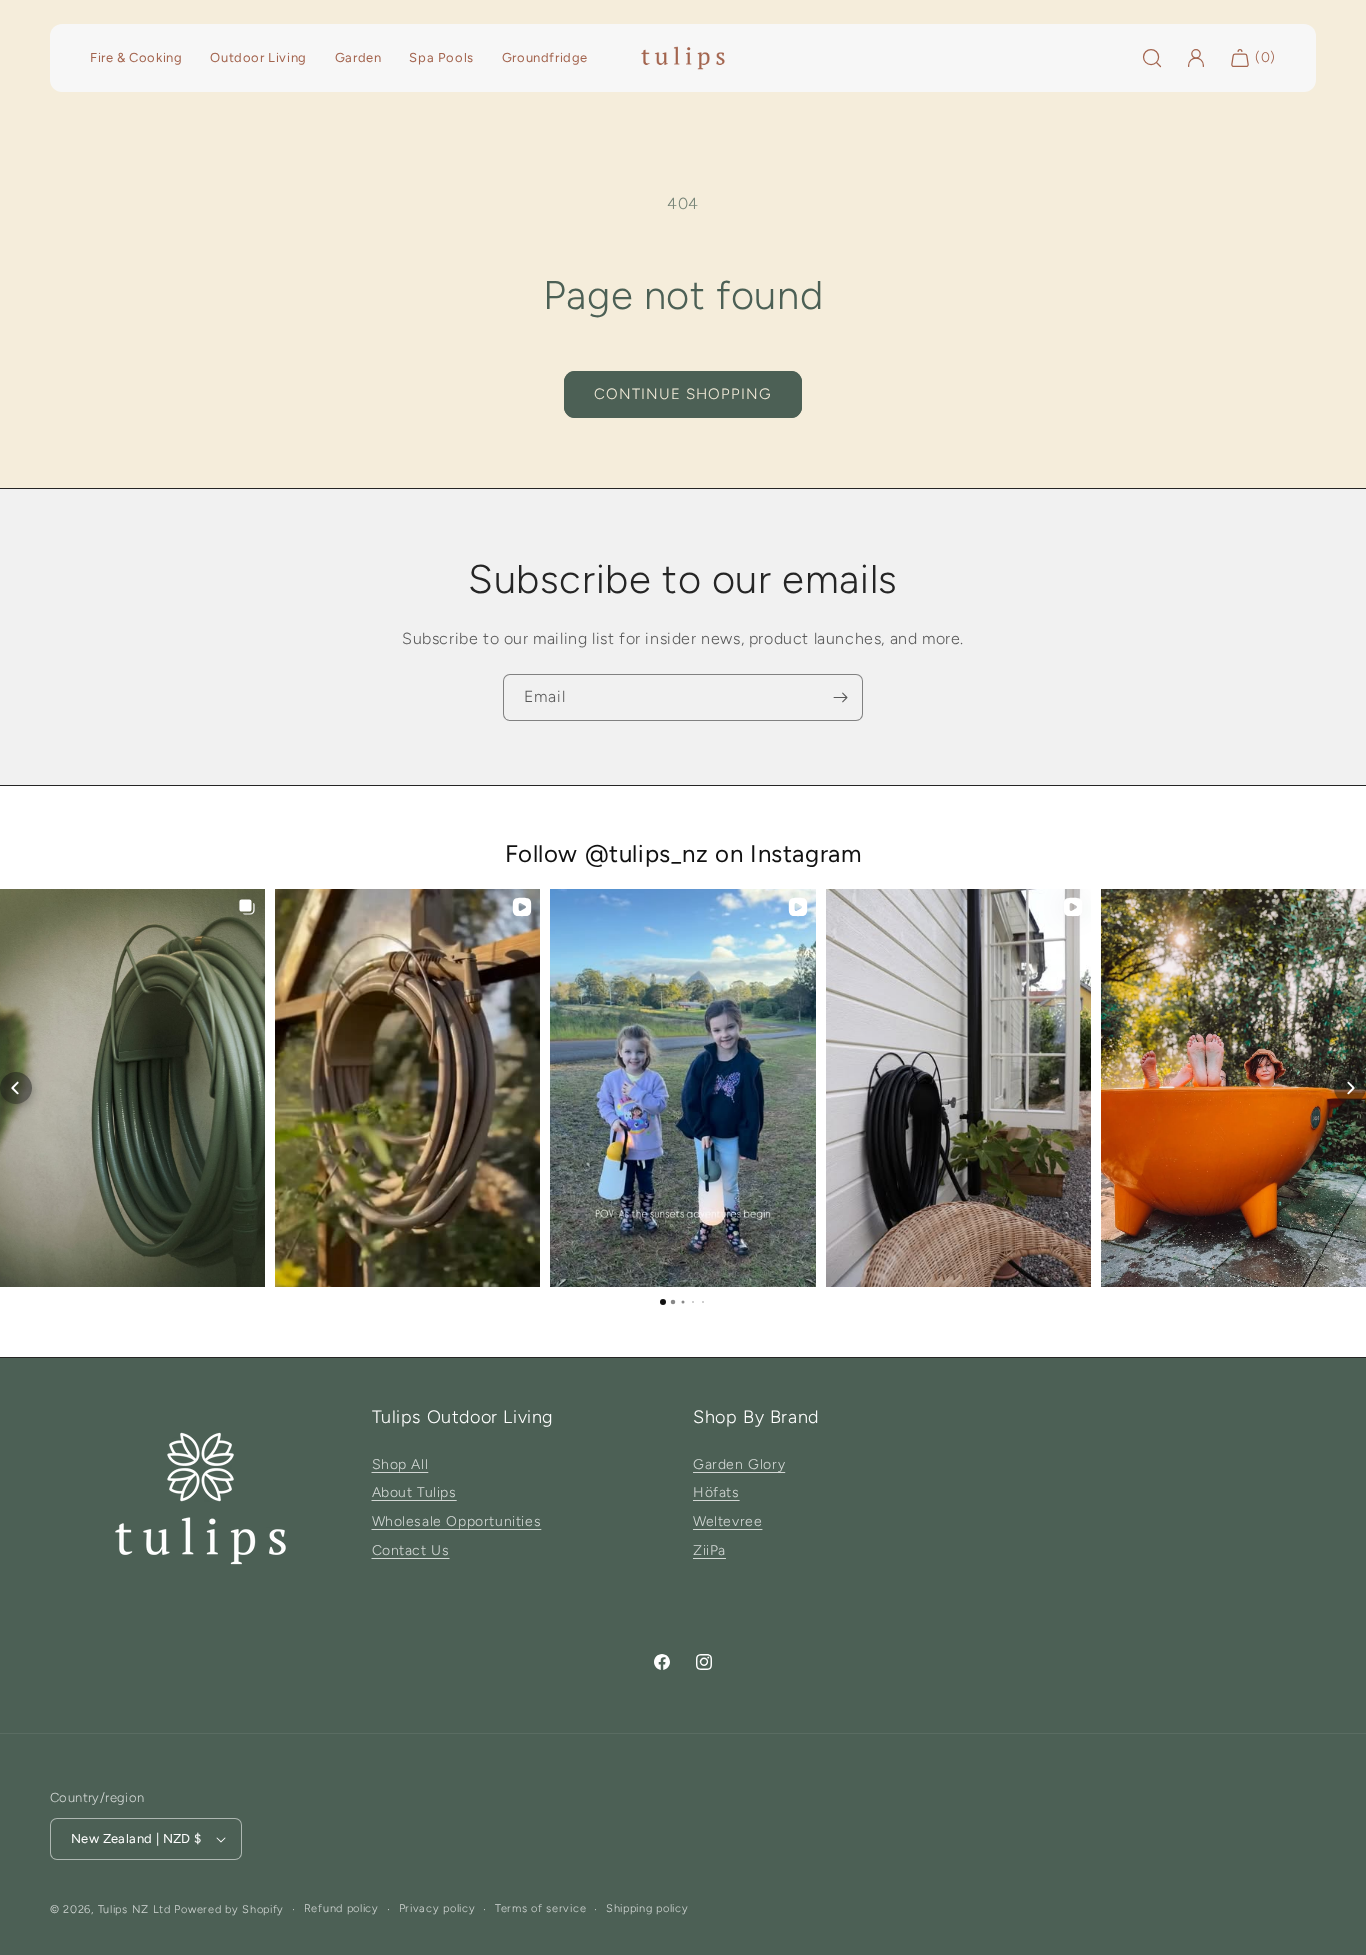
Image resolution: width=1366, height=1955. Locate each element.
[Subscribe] (840, 697)
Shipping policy (647, 1908)
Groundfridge (545, 57)
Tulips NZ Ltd (134, 1909)
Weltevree (727, 1521)
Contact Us (411, 1550)
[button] (16, 1088)
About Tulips (414, 1492)
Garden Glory (739, 1464)
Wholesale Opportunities (457, 1521)
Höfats (716, 1492)
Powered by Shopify (229, 1909)
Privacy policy (437, 1908)
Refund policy (341, 1908)
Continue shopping (683, 394)
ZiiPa (709, 1550)
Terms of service (540, 1908)
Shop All (400, 1464)
